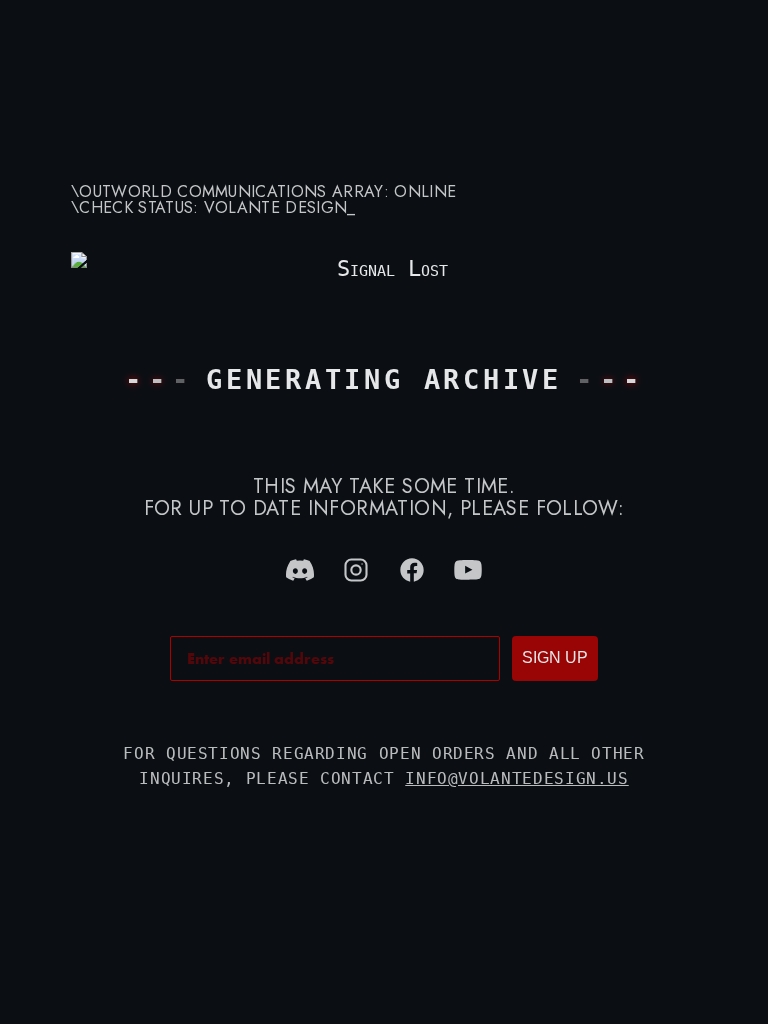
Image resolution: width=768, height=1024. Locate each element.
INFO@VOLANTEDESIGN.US (516, 778)
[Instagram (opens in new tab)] (356, 570)
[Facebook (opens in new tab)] (412, 570)
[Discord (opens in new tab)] (300, 570)
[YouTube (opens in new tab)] (468, 570)
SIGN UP (555, 657)
